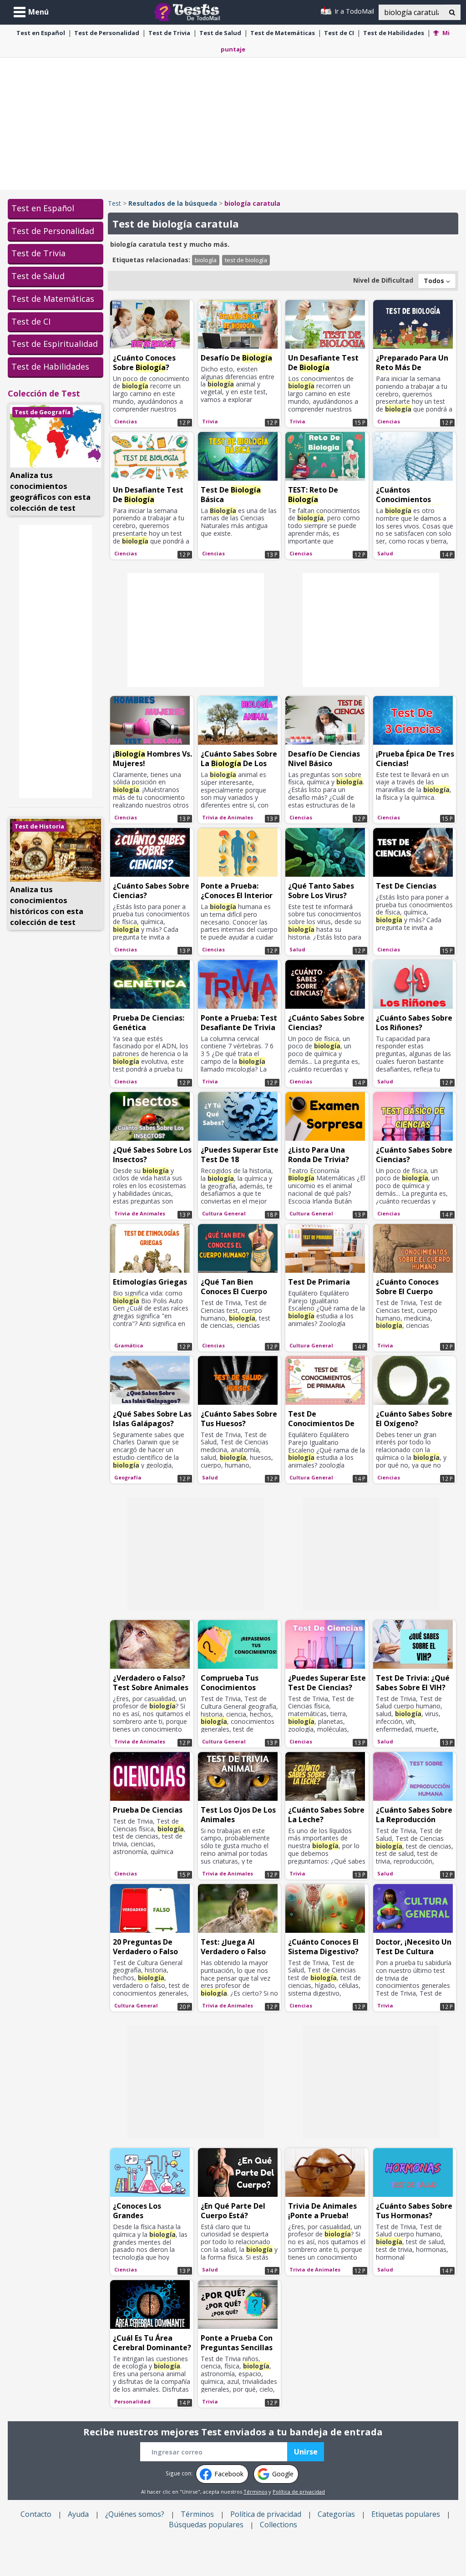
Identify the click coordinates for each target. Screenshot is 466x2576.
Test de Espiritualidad (55, 344)
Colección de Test (44, 393)
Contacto (36, 2514)
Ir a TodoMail (353, 11)
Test (114, 203)
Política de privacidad (299, 2492)
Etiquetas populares (406, 2514)
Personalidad (107, 33)
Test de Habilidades (50, 366)
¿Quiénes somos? (135, 2514)
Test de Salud (38, 276)
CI (339, 33)
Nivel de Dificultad (383, 280)
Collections (279, 2525)
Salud (220, 33)
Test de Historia (39, 826)
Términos (255, 2492)
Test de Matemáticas (53, 299)
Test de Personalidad (53, 231)
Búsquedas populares (206, 2525)
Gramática (129, 1345)
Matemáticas (283, 33)
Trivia (169, 33)
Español (41, 33)
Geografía (128, 1477)
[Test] (189, 11)
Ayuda (78, 2514)
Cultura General (224, 1213)
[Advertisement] (233, 124)
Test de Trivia (38, 253)
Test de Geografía (43, 412)
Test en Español (43, 208)
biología (206, 260)
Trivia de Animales (228, 817)
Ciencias (126, 421)
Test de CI (31, 321)
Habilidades (394, 33)
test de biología (246, 260)
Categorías (336, 2514)
